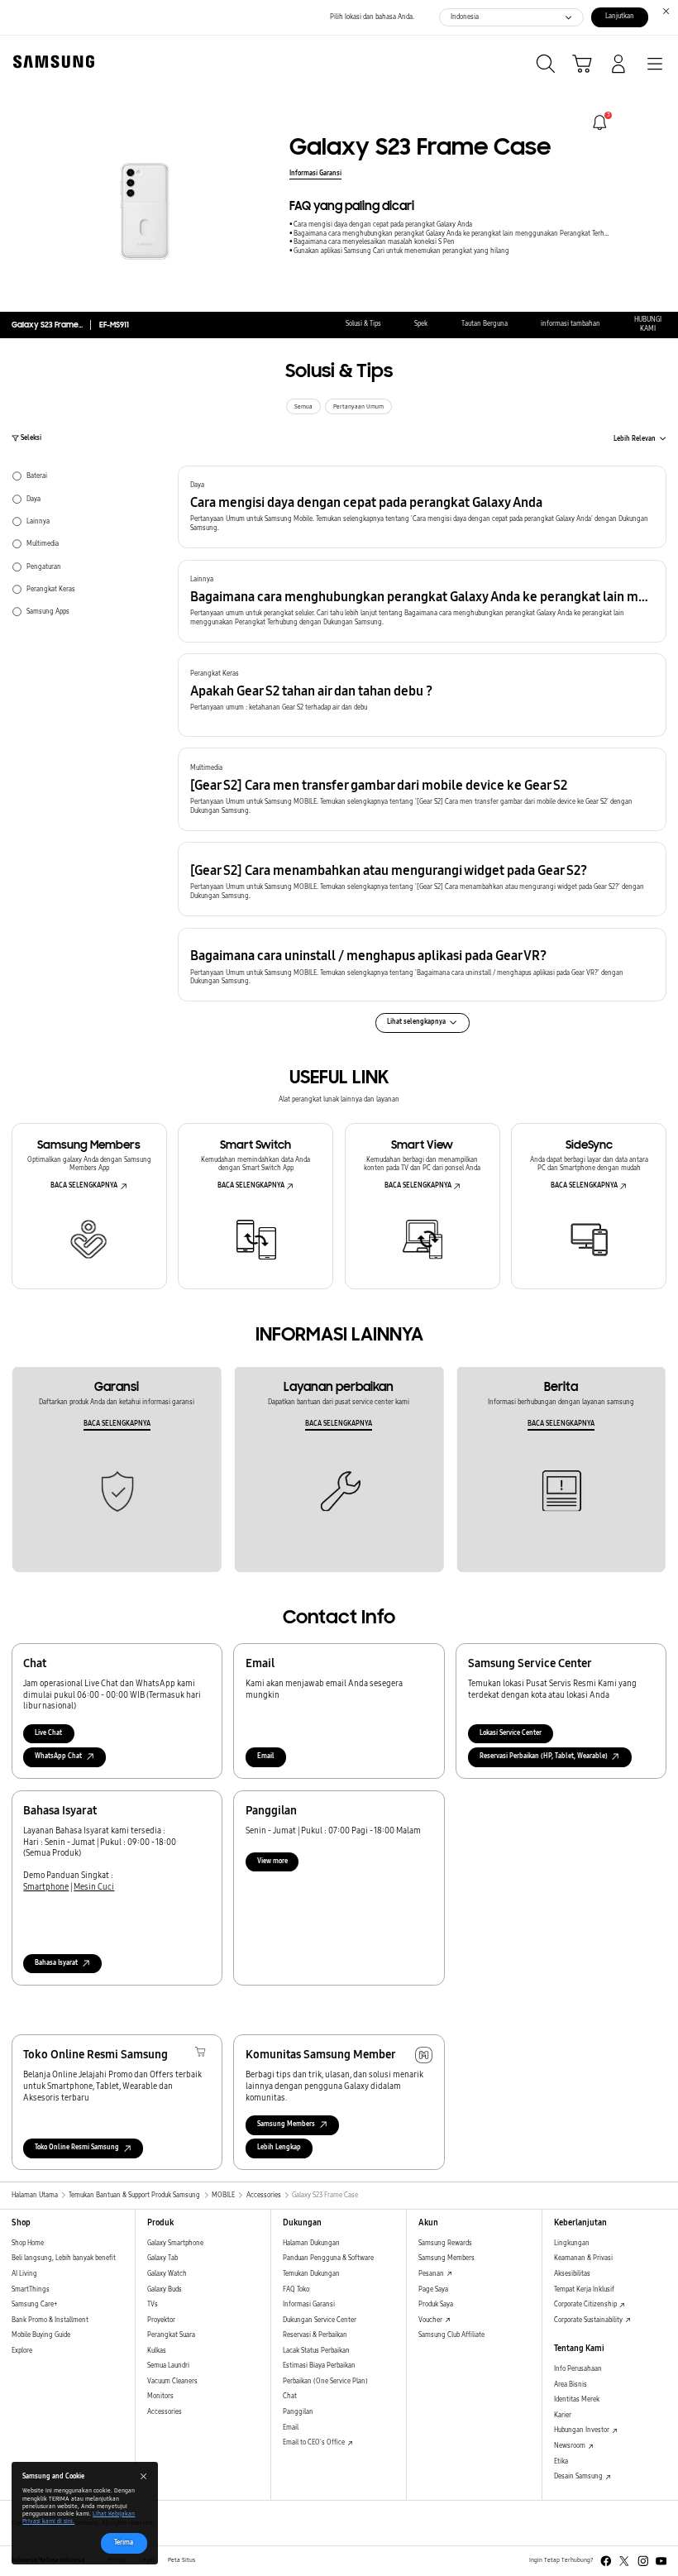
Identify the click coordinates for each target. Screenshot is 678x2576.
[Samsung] (50, 62)
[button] (422, 507)
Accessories (165, 2412)
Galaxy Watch (167, 2274)
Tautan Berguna (485, 324)
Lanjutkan (620, 16)
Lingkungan (572, 2243)
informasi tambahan (571, 324)
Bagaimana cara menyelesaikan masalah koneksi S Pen (374, 242)
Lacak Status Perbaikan (316, 2351)
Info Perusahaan (578, 2369)
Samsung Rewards (445, 2243)
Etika (561, 2461)
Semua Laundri (168, 2366)
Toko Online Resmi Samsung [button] (77, 2147)
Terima (124, 2543)
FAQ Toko (296, 2289)
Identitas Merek (577, 2399)
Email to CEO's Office (315, 2442)
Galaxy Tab (162, 2258)
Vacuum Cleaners (172, 2381)
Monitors (160, 2396)
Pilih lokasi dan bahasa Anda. (372, 17)
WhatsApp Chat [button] (58, 1756)
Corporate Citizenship (586, 2304)
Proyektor (161, 2320)
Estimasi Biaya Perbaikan (319, 2366)
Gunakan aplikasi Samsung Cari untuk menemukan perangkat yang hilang (401, 251)
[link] (600, 123)
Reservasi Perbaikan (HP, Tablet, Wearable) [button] (544, 1756)
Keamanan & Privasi (583, 2258)
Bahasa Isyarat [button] (56, 1963)
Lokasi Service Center (511, 1733)
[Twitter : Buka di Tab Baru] (624, 2561)
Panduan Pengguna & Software (328, 2258)
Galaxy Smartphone (175, 2243)
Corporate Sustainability (589, 2320)
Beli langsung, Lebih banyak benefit (64, 2258)
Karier (563, 2415)
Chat (290, 2396)
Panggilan (298, 2412)
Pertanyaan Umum (358, 407)
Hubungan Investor (583, 2430)
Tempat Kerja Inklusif (584, 2289)
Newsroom (571, 2446)
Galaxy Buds (165, 2289)
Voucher (431, 2320)
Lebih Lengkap (279, 2147)
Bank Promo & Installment (50, 2320)
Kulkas (157, 2351)
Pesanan (432, 2274)
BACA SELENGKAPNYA (84, 1185)
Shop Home (28, 2243)
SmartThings (31, 2289)
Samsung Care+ (34, 2304)
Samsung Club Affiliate (451, 2335)
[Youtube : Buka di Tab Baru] (661, 2561)
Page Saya (433, 2289)
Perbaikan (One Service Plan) (325, 2381)
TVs (153, 2304)
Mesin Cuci (94, 1887)
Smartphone (46, 1887)
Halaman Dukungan (311, 2243)
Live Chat (48, 1733)
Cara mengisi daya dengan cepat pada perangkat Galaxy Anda (383, 225)
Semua (303, 407)
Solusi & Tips (363, 324)
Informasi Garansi (315, 173)
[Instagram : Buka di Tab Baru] (643, 2561)
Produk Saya (436, 2304)
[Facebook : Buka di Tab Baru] (606, 2561)
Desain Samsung (579, 2476)
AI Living (24, 2274)
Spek (421, 324)
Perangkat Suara (171, 2335)
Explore (22, 2351)
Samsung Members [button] (286, 2124)
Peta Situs (181, 2560)
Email (266, 1756)
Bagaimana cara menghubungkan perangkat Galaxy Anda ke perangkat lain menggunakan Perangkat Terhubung (452, 234)
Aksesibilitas (572, 2274)
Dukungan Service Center (320, 2320)
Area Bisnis (571, 2385)
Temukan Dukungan (311, 2274)
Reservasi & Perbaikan (315, 2335)
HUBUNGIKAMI (648, 324)
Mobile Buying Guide (41, 2335)
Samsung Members (446, 2258)
